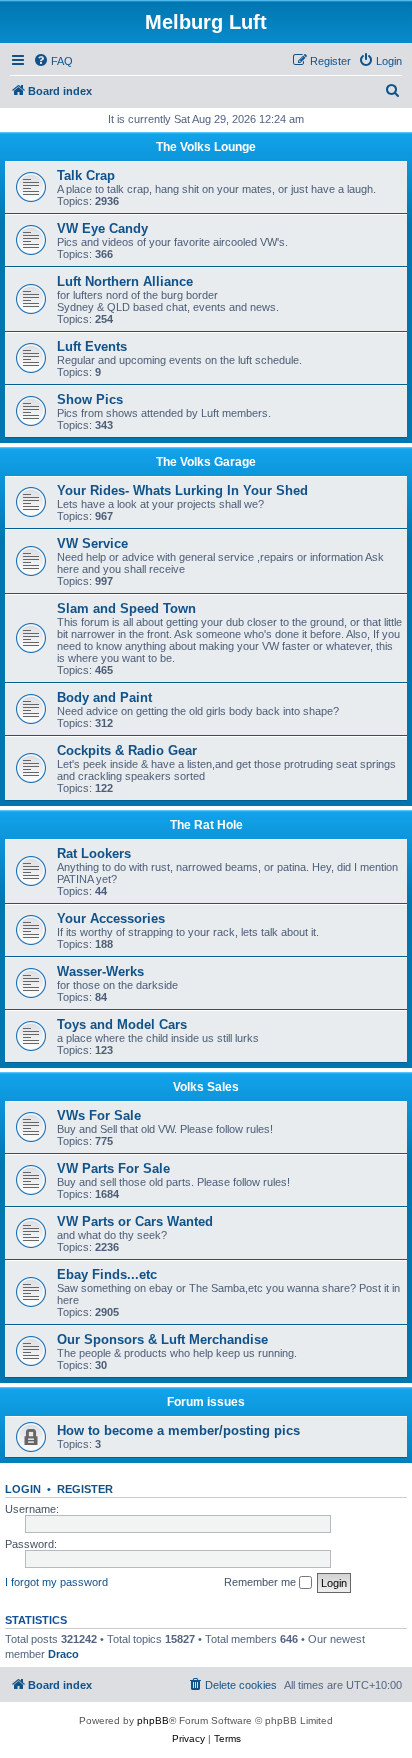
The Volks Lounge (206, 147)
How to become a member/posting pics (178, 1430)
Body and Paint (104, 697)
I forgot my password (56, 1582)
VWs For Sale (99, 1115)
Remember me (261, 1582)
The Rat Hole (206, 825)
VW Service (92, 543)
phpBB (153, 1720)
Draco (63, 1654)
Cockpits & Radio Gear (127, 750)
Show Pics (90, 399)
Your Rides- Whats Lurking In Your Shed (182, 490)
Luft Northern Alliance (125, 281)
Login (23, 1489)
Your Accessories (111, 918)
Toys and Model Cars (122, 1024)
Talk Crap (86, 175)
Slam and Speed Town (126, 608)
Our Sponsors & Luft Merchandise (162, 1339)
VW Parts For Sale (113, 1168)
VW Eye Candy (102, 228)
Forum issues (206, 1402)
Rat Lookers (94, 853)
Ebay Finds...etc (107, 1274)
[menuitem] (53, 61)
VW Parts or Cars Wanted (135, 1221)
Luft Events (92, 346)
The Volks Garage (206, 462)
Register (85, 1489)
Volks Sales (206, 1087)
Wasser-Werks (100, 971)
